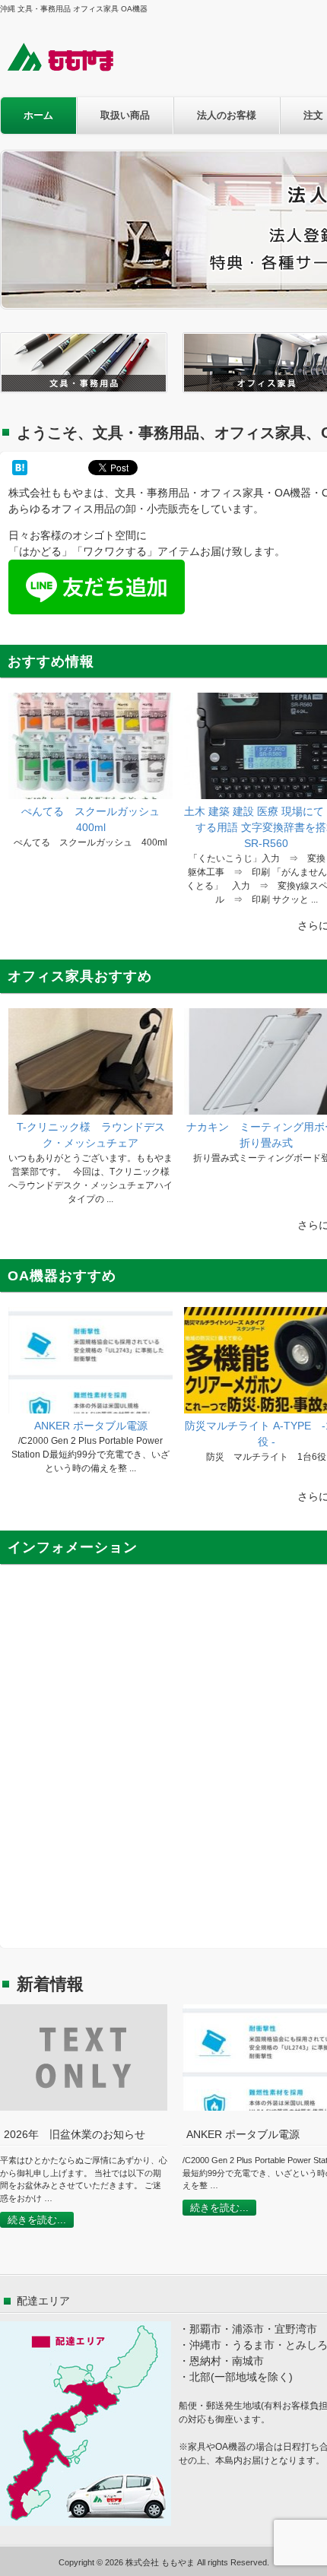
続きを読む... (37, 2220)
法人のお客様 (227, 115)
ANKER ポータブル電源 (91, 1426)
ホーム (38, 115)
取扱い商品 (125, 115)
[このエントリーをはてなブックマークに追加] (20, 468)
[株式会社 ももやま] (70, 70)
